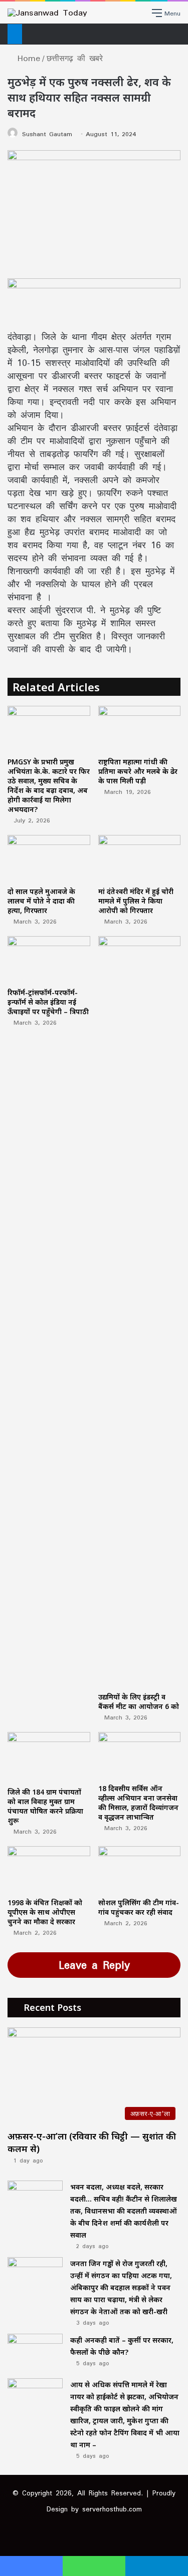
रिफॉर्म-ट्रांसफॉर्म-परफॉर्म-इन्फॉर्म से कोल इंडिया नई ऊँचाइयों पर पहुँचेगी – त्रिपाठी (48, 1002)
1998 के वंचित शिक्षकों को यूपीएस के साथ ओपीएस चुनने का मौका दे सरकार (45, 1912)
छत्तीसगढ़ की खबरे (75, 58)
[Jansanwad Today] (47, 13)
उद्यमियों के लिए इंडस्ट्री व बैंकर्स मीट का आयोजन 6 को (139, 1701)
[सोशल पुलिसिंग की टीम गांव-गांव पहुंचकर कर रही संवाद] (140, 1869)
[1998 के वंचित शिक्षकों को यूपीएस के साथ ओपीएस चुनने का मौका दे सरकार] (49, 1869)
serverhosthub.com (112, 2509)
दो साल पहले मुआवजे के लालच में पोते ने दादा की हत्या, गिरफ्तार (41, 901)
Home (27, 58)
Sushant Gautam (47, 134)
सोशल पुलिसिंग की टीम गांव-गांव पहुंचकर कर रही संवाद (139, 1907)
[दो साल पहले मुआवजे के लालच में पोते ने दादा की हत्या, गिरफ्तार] (49, 858)
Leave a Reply (94, 1965)
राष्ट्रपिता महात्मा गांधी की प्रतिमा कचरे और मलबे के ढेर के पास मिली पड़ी (138, 771)
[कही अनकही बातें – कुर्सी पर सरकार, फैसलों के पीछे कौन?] (35, 2352)
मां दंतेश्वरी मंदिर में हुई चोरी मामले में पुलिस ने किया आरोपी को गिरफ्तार (136, 901)
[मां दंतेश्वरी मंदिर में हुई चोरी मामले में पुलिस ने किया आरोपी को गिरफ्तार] (140, 858)
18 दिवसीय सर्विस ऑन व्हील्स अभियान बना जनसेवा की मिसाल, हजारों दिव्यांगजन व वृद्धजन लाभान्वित (138, 1803)
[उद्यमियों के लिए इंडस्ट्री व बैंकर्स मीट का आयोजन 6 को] (140, 1312)
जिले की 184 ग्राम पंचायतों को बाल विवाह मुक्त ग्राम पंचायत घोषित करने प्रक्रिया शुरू (45, 1806)
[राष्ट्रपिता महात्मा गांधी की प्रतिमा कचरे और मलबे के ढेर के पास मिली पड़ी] (140, 729)
